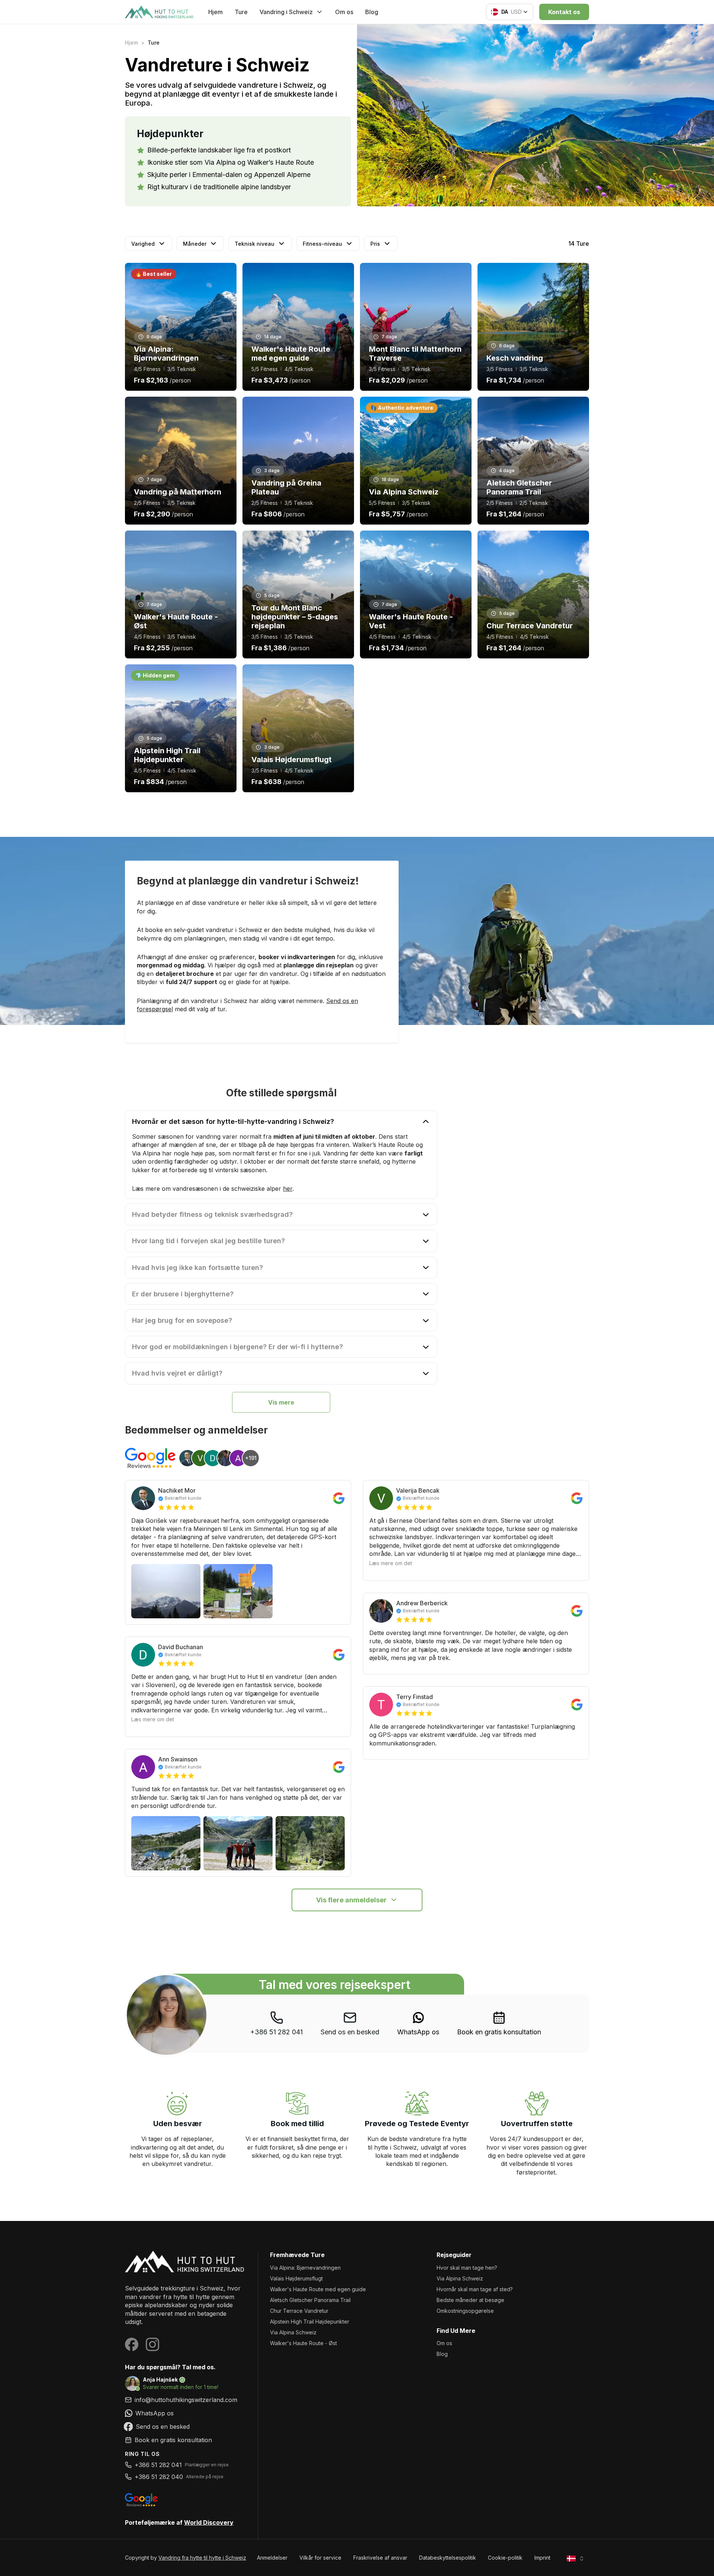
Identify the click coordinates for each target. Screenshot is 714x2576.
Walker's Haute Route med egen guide (318, 2289)
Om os (344, 12)
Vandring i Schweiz (286, 12)
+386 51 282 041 (276, 2032)
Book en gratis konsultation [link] (499, 2032)
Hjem (216, 12)
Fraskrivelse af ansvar (380, 2558)
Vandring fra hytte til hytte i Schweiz (202, 2558)
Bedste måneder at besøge (470, 2300)
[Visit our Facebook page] (132, 2344)
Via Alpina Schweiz (293, 2332)
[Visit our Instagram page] (152, 2344)
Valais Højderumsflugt (296, 2278)
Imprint (542, 2558)
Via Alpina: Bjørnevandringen (305, 2268)
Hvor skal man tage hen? (467, 2268)
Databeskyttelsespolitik (448, 2558)
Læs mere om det (153, 1719)
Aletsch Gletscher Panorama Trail (310, 2300)
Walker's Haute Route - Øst (303, 2343)
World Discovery (209, 2522)
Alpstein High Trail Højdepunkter (310, 2322)
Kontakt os (564, 12)
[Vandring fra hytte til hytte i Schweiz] (185, 2261)
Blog (372, 12)
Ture (241, 12)
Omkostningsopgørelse (465, 2311)
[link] (418, 2024)
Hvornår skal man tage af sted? (475, 2289)
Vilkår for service (320, 2558)
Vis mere (281, 1402)
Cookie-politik (505, 2558)
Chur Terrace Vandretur (299, 2311)
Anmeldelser (272, 2558)
